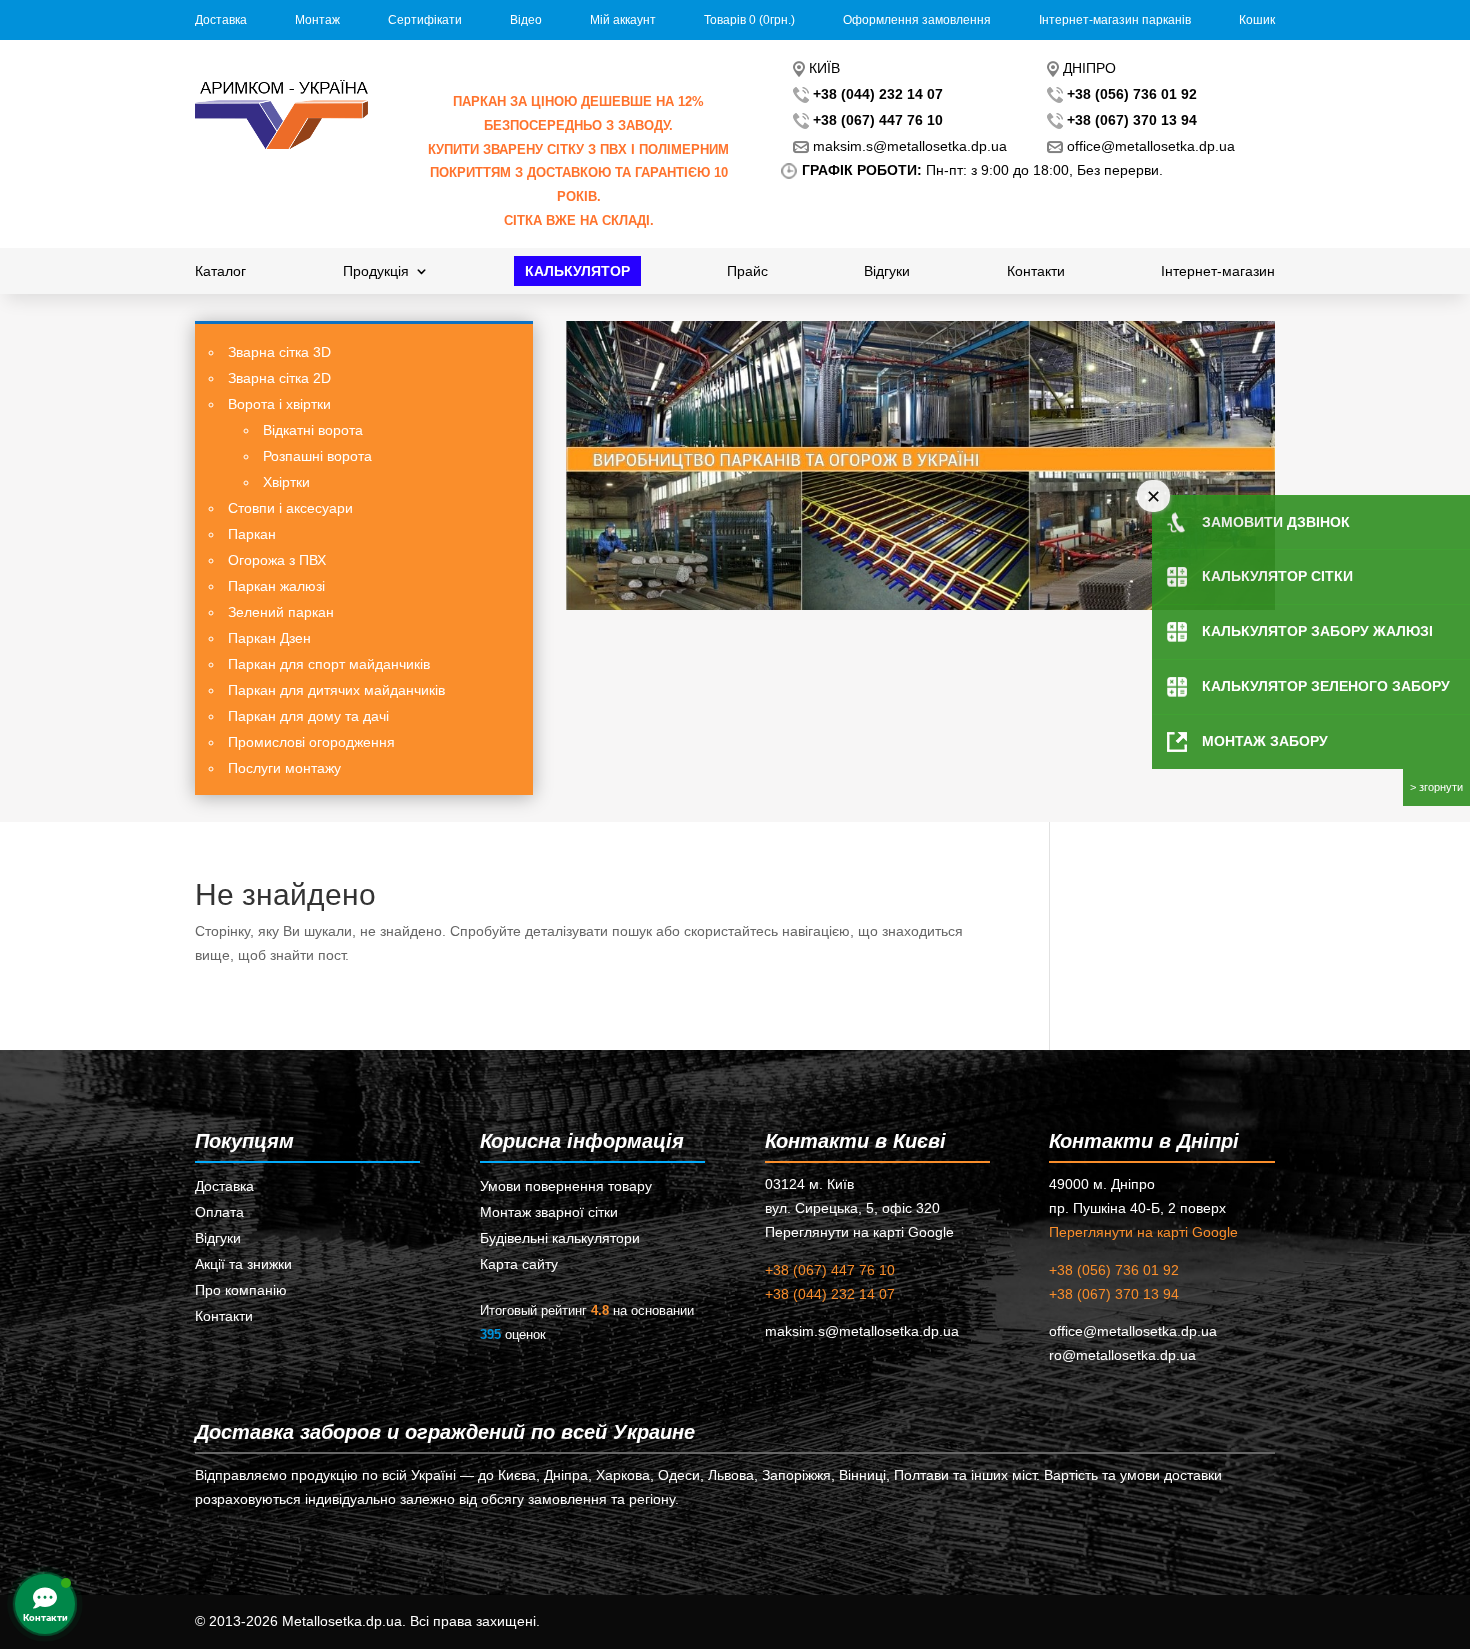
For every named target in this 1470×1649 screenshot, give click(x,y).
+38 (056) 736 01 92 (1114, 1270)
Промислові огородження (311, 742)
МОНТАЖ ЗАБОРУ (1265, 741)
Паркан (252, 534)
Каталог (220, 271)
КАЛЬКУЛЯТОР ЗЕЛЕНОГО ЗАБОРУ (1326, 686)
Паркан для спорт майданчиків (329, 664)
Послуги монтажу (284, 768)
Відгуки (887, 271)
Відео (526, 20)
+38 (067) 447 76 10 (830, 1270)
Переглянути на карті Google (1143, 1232)
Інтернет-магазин (1218, 271)
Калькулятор (577, 271)
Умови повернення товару (566, 1186)
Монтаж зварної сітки (549, 1212)
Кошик (1257, 20)
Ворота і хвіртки (279, 404)
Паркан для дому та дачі (308, 716)
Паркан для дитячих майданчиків (336, 690)
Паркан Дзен (269, 638)
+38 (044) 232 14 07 (830, 1294)
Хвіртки (286, 482)
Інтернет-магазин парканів (1115, 20)
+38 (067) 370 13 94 (1114, 1294)
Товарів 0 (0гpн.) (749, 20)
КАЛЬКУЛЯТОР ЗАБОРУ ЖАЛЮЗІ (1317, 631)
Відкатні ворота (313, 430)
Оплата (219, 1212)
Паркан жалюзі (276, 586)
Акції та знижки (243, 1264)
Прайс (747, 271)
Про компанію (241, 1290)
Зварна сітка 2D (279, 378)
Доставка (221, 20)
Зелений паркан (281, 612)
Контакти (1036, 271)
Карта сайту (519, 1264)
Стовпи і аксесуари (290, 508)
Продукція (376, 271)
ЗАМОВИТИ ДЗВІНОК (1276, 522)
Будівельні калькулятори (560, 1238)
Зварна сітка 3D (279, 352)
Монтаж (317, 20)
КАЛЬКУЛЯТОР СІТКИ (1277, 576)
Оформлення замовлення (917, 20)
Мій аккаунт (623, 20)
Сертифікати (425, 20)
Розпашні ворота (317, 456)
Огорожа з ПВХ (277, 560)
